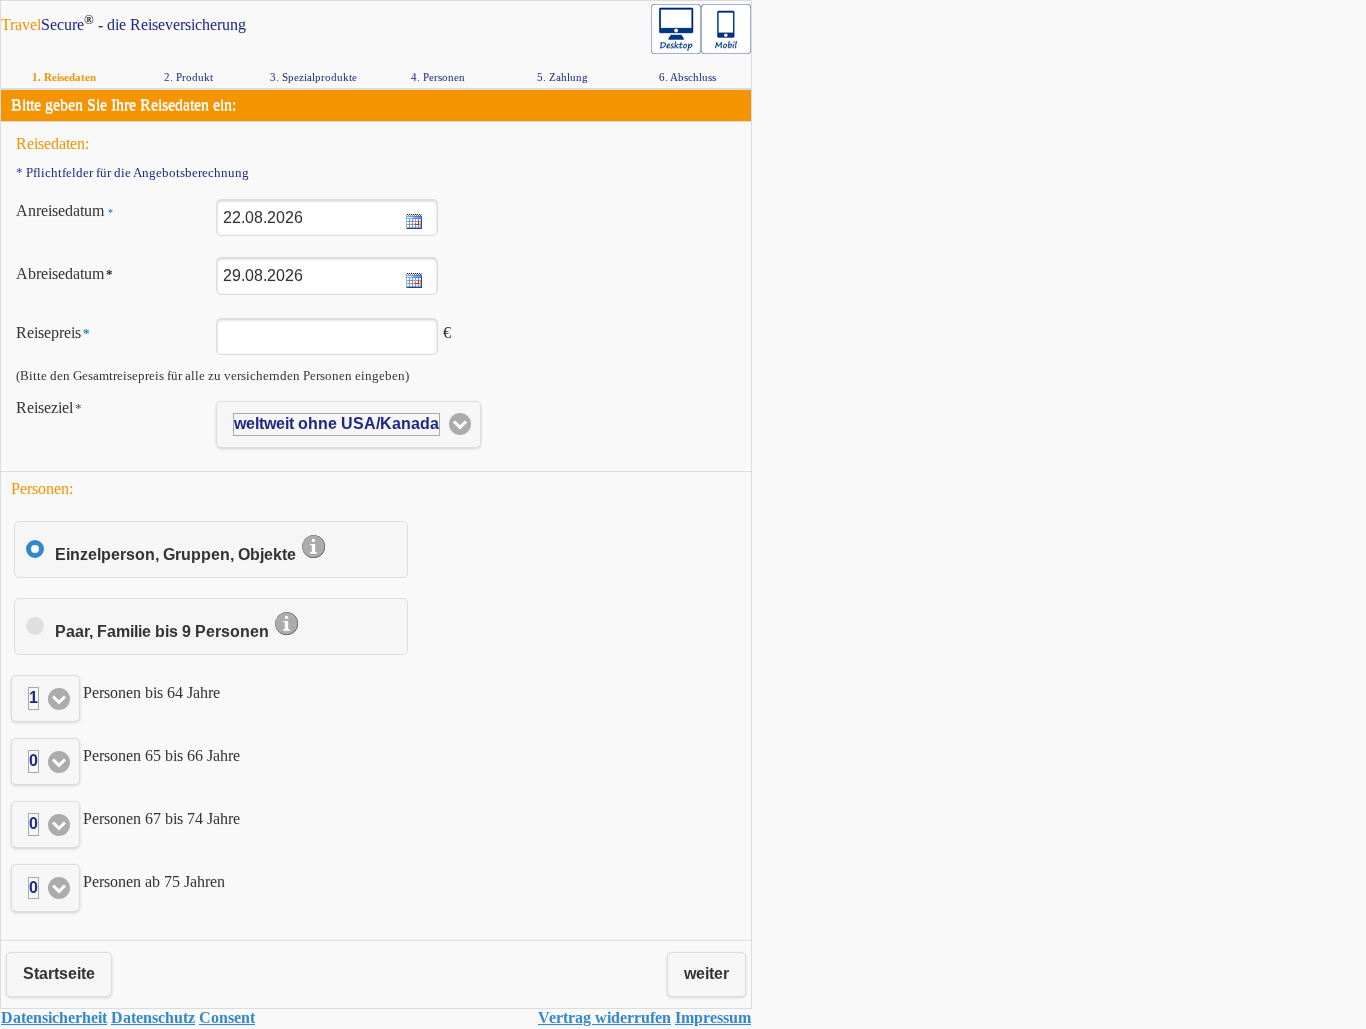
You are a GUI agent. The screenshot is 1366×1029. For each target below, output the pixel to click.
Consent (227, 1017)
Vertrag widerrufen (604, 1017)
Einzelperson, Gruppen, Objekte (177, 554)
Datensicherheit (54, 1017)
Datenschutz (153, 1017)
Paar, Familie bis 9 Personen (164, 631)
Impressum (713, 1017)
